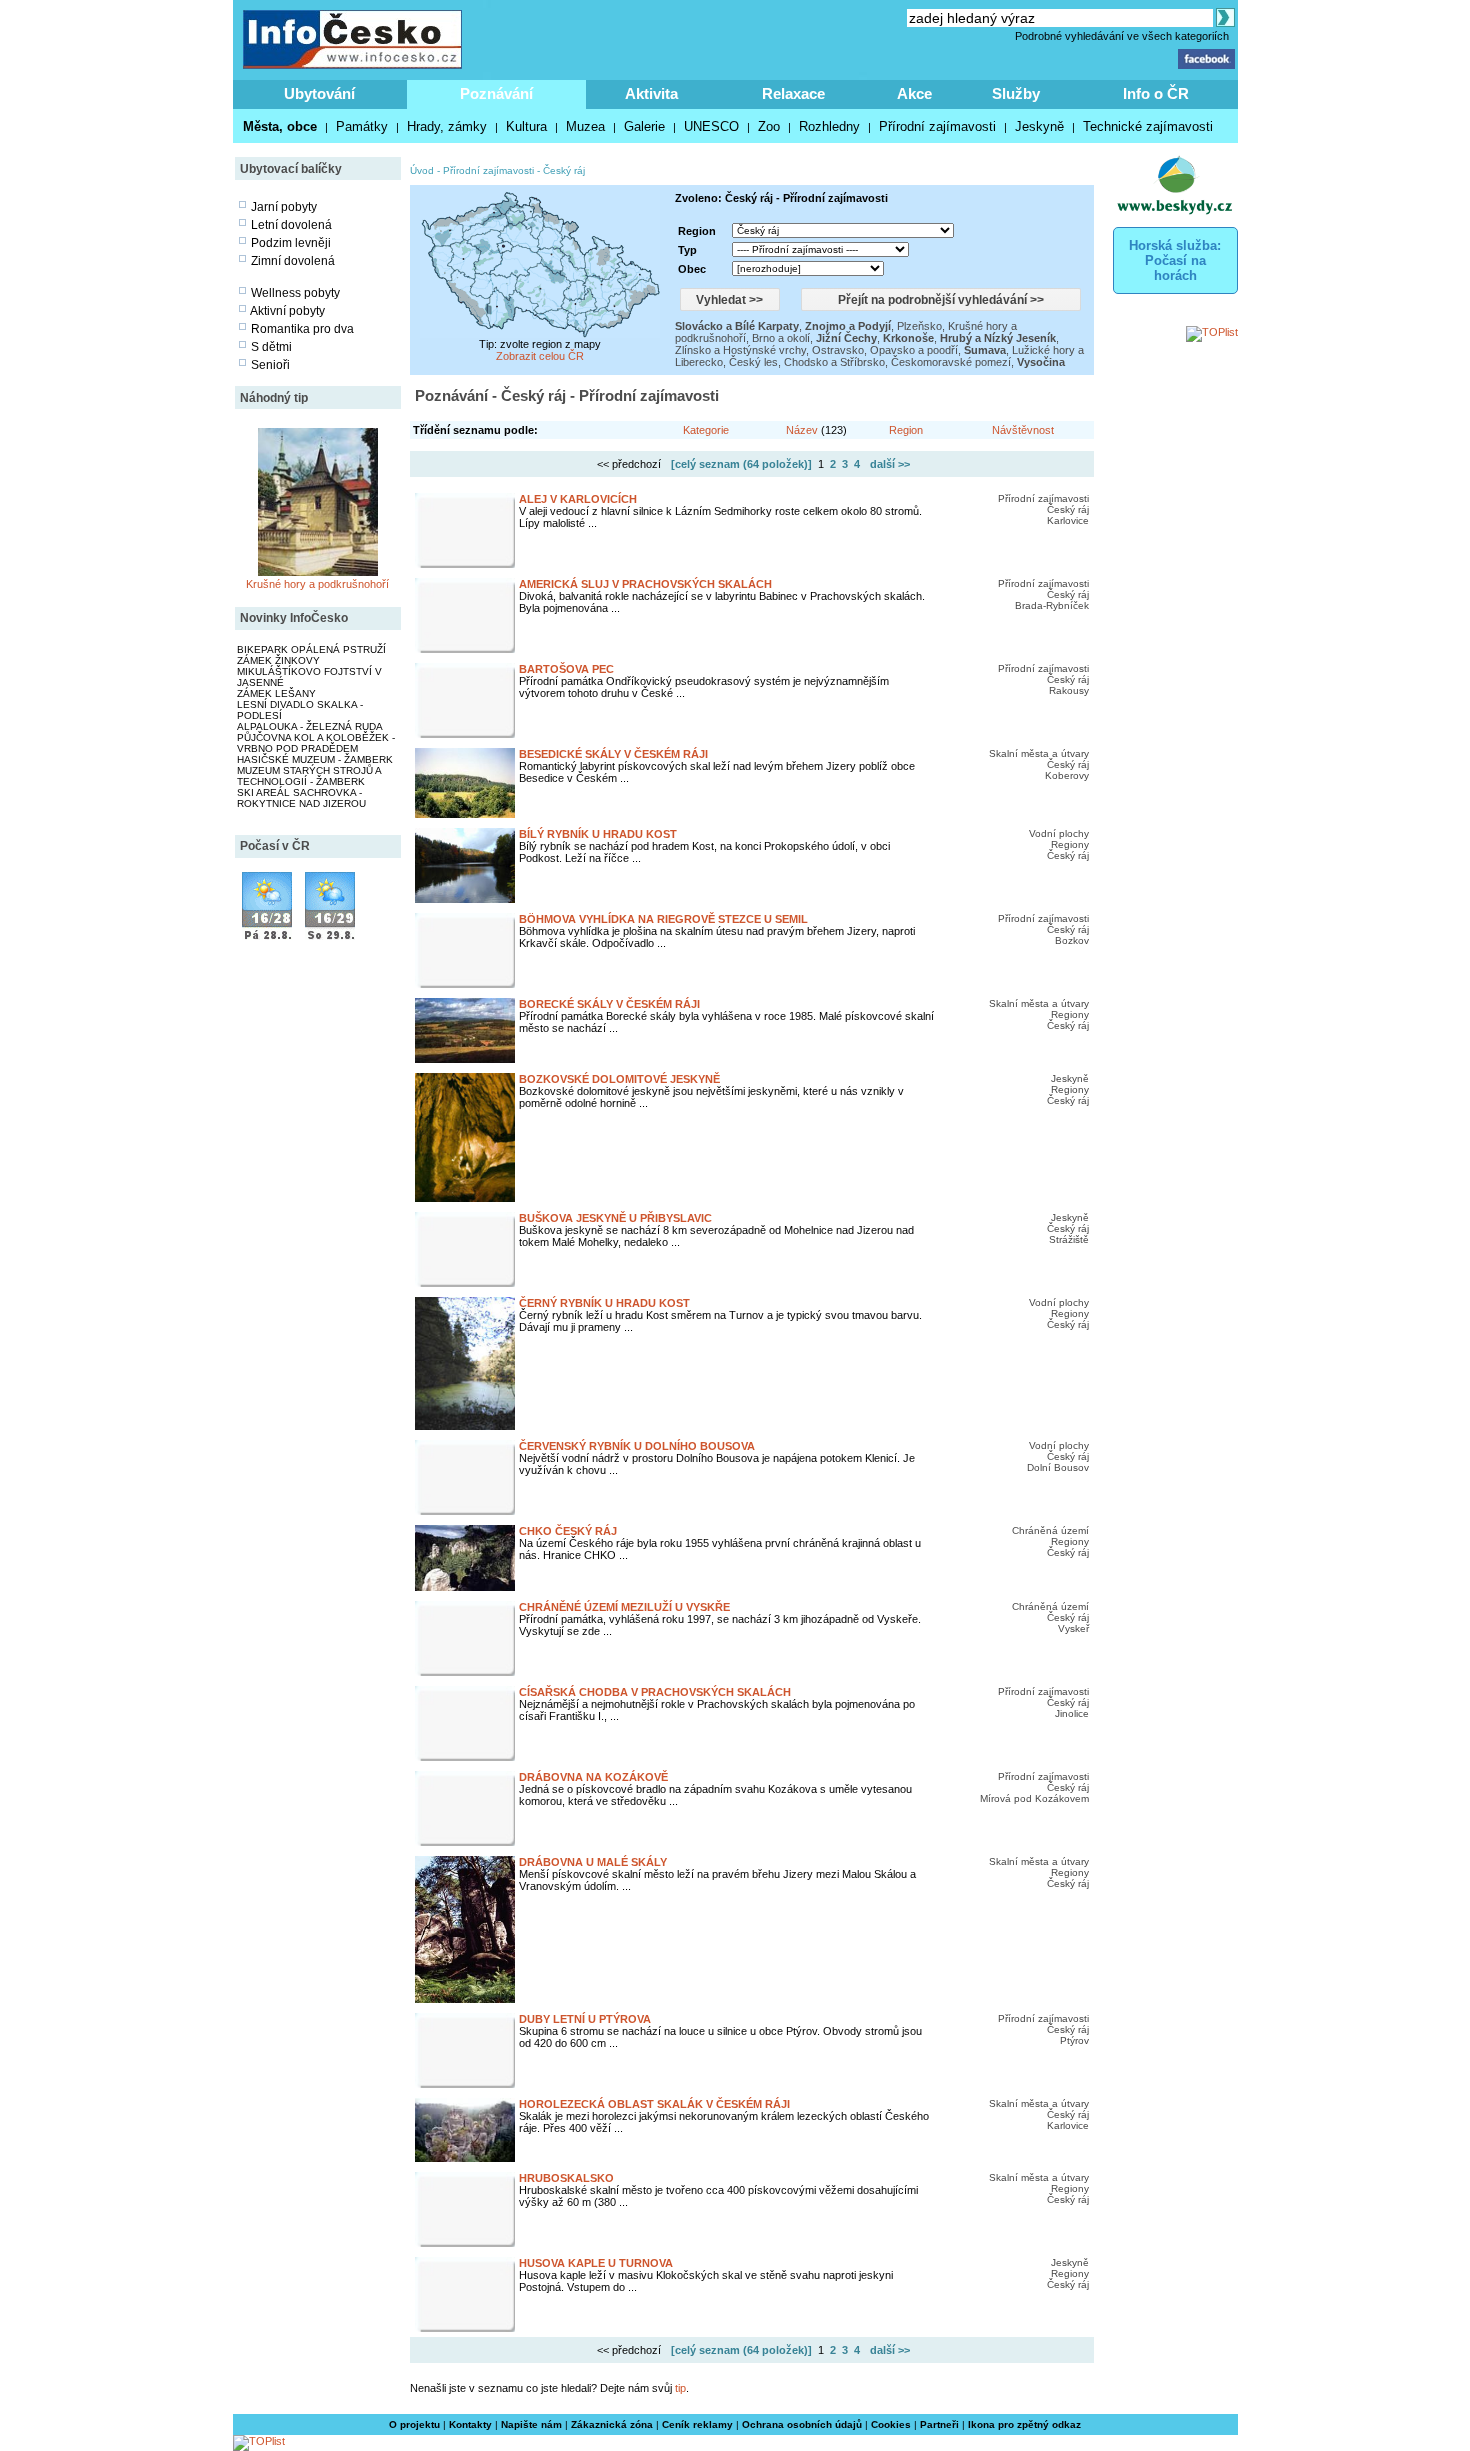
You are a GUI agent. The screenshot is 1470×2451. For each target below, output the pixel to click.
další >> (890, 464)
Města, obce (280, 126)
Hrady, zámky (447, 126)
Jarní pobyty (284, 207)
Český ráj (564, 170)
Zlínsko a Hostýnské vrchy (740, 350)
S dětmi (271, 347)
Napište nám (531, 2424)
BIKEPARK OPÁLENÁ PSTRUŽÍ (311, 649)
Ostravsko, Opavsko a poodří (885, 350)
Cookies (891, 2424)
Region (906, 430)
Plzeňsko (919, 326)
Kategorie (706, 430)
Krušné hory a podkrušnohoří (317, 584)
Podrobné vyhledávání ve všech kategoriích (1122, 36)
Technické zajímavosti (1148, 126)
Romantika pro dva (302, 329)
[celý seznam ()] (741, 464)
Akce (914, 93)
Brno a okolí (781, 338)
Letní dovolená (291, 225)
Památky (362, 126)
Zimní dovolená (293, 261)
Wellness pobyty (295, 293)
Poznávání (496, 93)
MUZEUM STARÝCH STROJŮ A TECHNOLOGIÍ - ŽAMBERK (309, 776)
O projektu (414, 2424)
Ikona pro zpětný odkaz (1024, 2424)
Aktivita (651, 93)
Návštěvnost (1023, 430)
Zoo (769, 126)
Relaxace (793, 93)
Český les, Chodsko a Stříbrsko (807, 362)
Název (802, 430)
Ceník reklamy (697, 2424)
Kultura (526, 126)
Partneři (939, 2424)
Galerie (644, 126)
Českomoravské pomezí (951, 362)
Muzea (585, 126)
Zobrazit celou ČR (540, 356)
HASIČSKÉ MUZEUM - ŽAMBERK (315, 759)
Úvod (422, 170)
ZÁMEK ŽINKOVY (278, 660)
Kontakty (470, 2424)
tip (680, 2388)
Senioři (270, 365)
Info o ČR (1156, 93)
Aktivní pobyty (287, 311)
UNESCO (711, 126)
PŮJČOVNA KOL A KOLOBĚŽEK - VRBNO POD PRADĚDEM (316, 743)
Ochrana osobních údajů (802, 2424)
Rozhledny (829, 126)
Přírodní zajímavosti (937, 126)
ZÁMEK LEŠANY (276, 693)
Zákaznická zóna (612, 2424)
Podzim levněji (291, 243)
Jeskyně (1039, 126)
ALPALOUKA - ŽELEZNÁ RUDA (310, 726)
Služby (1016, 93)
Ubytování (319, 93)
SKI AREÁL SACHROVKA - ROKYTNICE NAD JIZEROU (301, 798)
